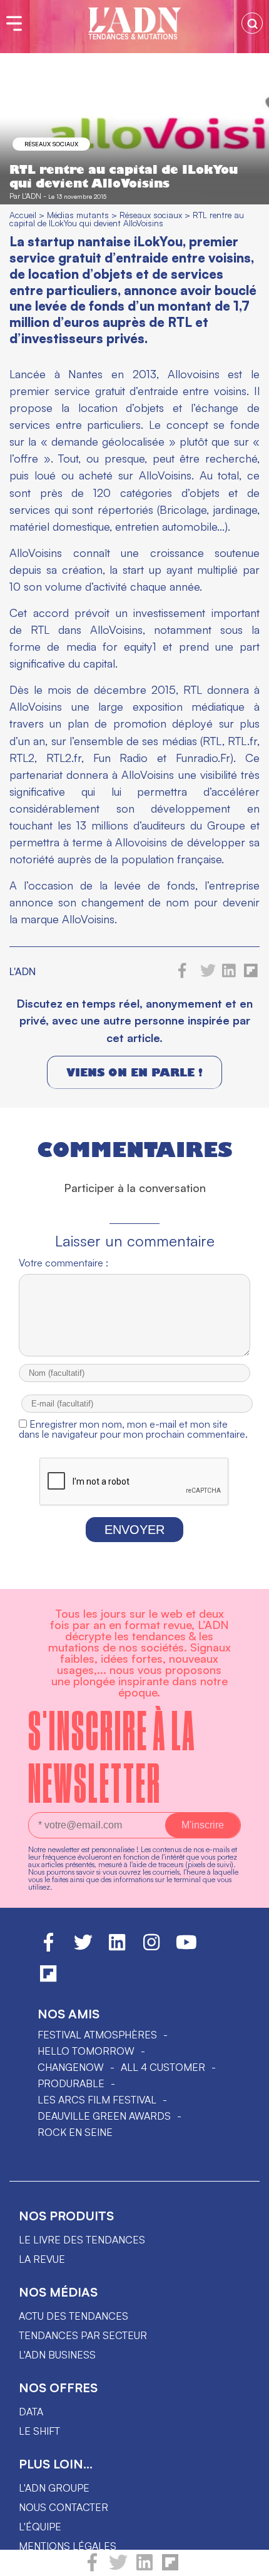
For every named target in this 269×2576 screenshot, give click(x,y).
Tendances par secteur (83, 2335)
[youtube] (186, 1948)
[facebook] (92, 2568)
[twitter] (118, 2568)
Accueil (23, 215)
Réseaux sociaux (51, 144)
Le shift (39, 2431)
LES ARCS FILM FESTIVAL (97, 2100)
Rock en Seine (75, 2132)
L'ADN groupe (54, 2488)
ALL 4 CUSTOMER (163, 2067)
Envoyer (134, 1530)
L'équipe (40, 2527)
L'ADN (32, 196)
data (31, 2412)
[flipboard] (170, 2568)
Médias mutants (78, 215)
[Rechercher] (252, 23)
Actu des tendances (74, 2316)
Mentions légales (68, 2546)
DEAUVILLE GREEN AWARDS (104, 2116)
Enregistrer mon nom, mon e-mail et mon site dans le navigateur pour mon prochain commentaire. (133, 1429)
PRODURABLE (71, 2083)
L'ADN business (57, 2355)
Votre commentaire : (63, 1263)
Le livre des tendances (82, 2240)
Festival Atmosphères (97, 2035)
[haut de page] (247, 2560)
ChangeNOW (71, 2067)
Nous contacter (63, 2507)
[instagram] (151, 1948)
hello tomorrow (86, 2051)
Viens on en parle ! (134, 1072)
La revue (42, 2259)
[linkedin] (145, 2568)
